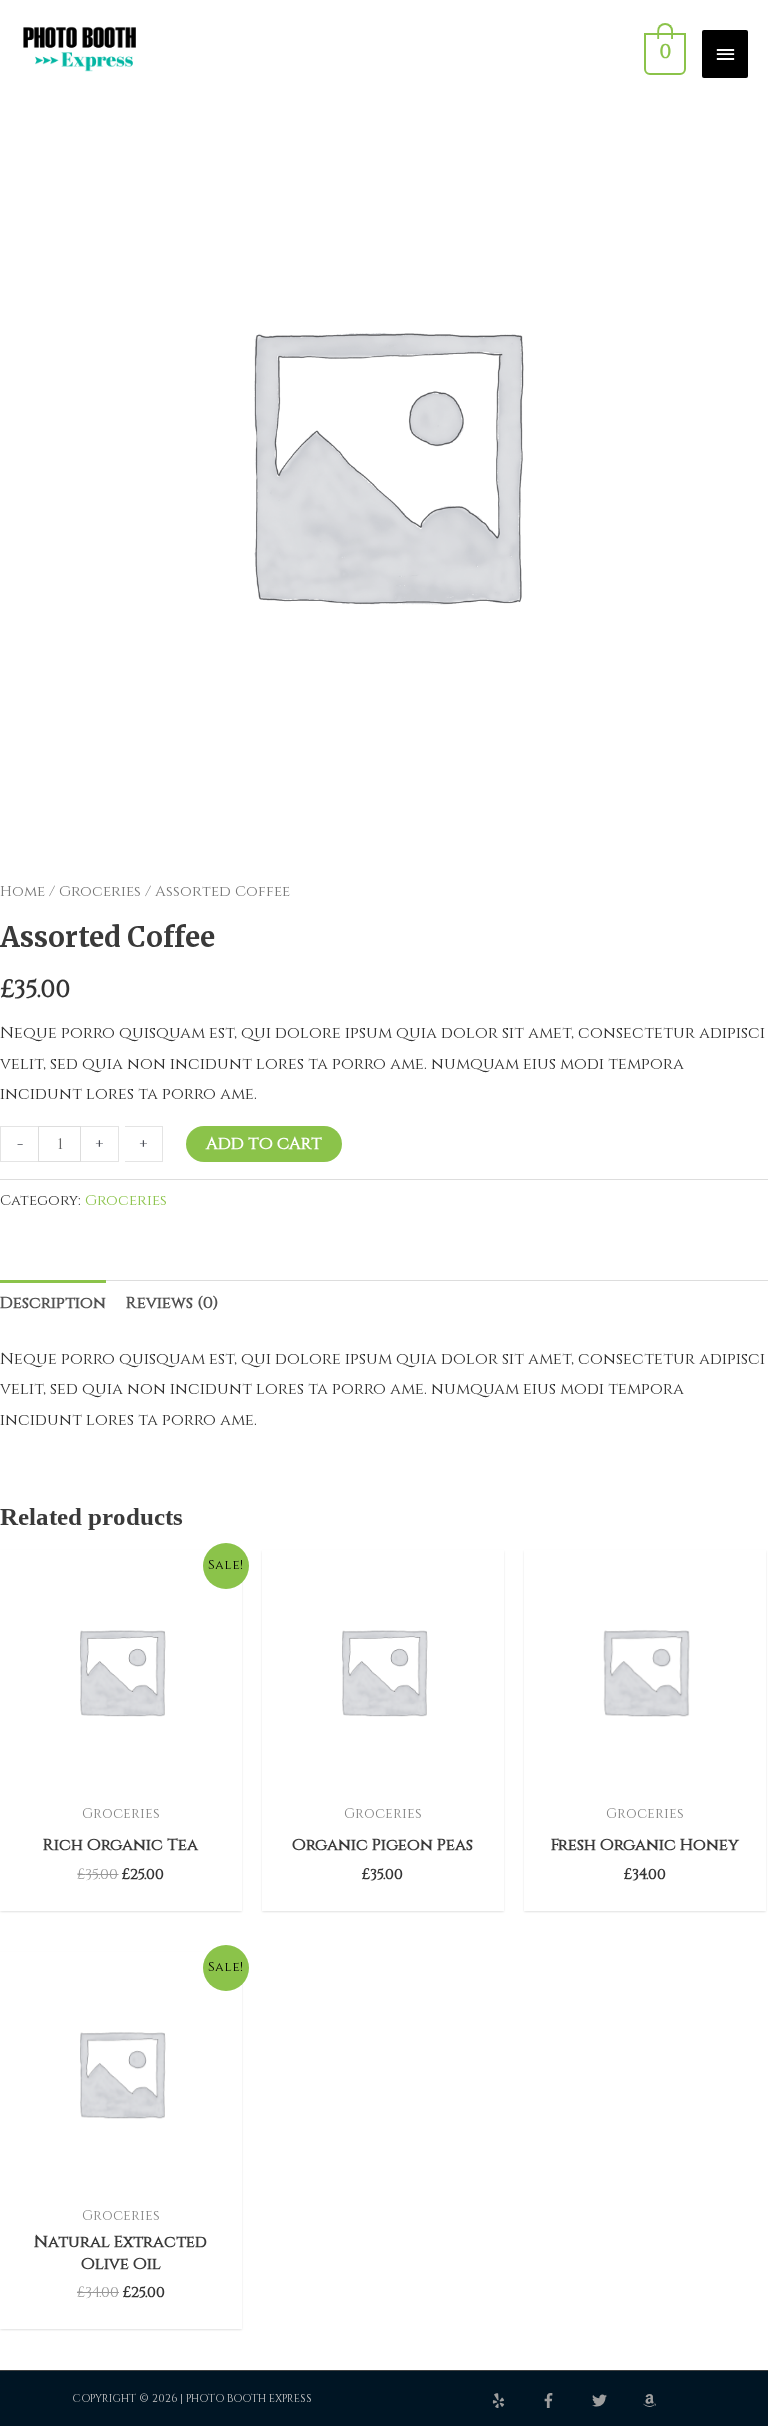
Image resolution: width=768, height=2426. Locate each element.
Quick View (121, 1774)
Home (22, 891)
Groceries (100, 891)
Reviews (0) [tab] (172, 1303)
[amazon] (652, 2400)
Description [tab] (53, 1303)
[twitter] (616, 2400)
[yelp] (515, 2400)
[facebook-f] (565, 2400)
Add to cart (264, 1144)
